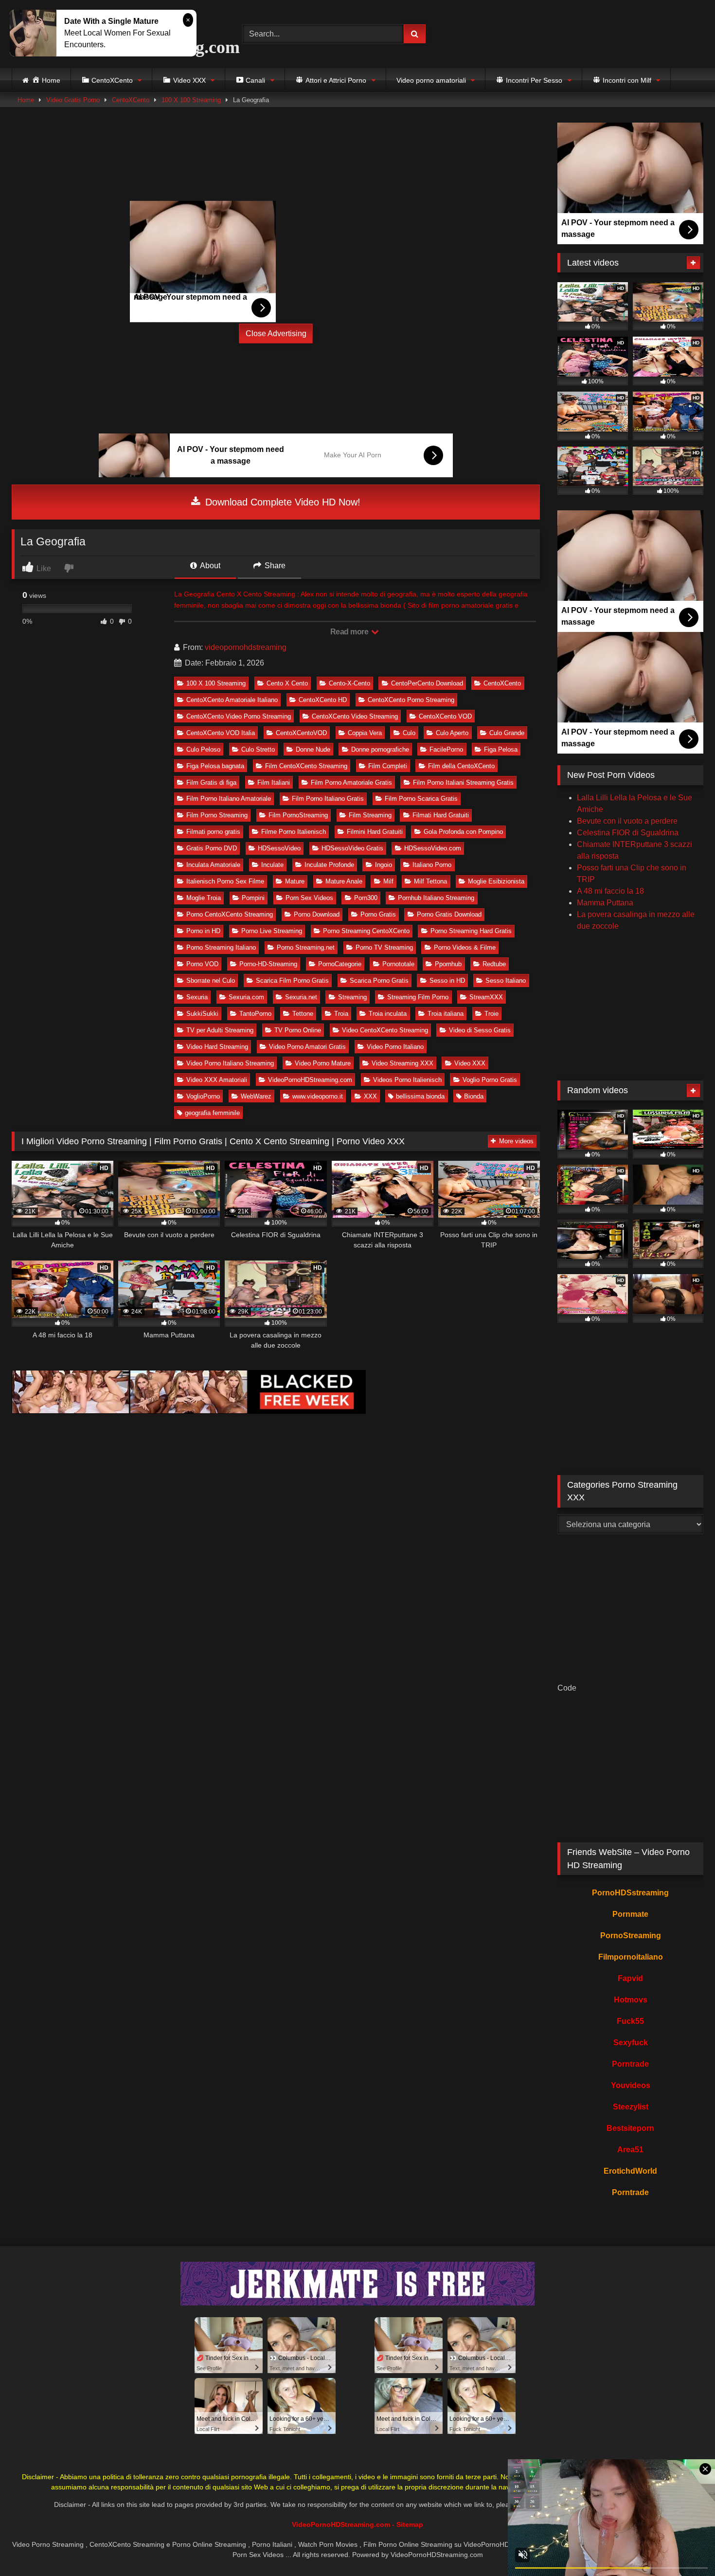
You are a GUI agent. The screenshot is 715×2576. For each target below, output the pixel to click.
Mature (295, 881)
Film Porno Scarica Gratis (421, 799)
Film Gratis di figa (211, 783)
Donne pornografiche (380, 749)
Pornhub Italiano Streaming (436, 898)
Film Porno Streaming (217, 815)
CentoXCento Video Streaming (355, 716)
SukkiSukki (202, 1014)
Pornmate (630, 1914)
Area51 (630, 2150)
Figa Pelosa (501, 749)
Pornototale (398, 964)
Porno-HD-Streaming (268, 964)
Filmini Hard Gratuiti (375, 832)
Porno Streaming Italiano (221, 947)
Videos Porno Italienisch (407, 1080)
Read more (350, 632)
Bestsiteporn (630, 2128)
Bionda (474, 1096)
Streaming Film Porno (418, 997)
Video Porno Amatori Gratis (307, 1047)
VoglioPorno (203, 1096)
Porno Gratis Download (449, 914)
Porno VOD (202, 964)
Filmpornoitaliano (631, 1957)
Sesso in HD (447, 981)
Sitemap (410, 2524)
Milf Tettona (430, 881)
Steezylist (631, 2107)
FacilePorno (446, 749)
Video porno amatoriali (431, 80)
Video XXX (470, 1063)
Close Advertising (276, 333)
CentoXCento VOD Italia (221, 733)
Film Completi (388, 766)
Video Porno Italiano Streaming (230, 1063)
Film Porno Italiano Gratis (328, 799)
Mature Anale (344, 881)
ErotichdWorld (630, 2171)
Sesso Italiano (506, 981)
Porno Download (317, 914)
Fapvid (630, 1978)
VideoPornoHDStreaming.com (310, 1080)
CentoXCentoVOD (301, 733)
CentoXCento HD (323, 700)
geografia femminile (212, 1113)
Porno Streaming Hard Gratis (471, 931)
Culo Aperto (452, 733)
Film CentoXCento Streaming (306, 766)
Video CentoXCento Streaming (385, 1030)
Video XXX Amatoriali (217, 1080)
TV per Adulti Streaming (220, 1030)
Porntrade (630, 2064)
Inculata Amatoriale (213, 865)
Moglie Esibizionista (496, 881)
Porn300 (366, 898)
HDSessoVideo (279, 848)
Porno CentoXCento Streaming (230, 914)
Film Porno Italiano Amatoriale (229, 799)
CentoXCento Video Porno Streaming (239, 716)
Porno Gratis (378, 914)
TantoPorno (255, 1014)
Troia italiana (446, 1014)
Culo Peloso (203, 749)
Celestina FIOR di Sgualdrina (628, 833)
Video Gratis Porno (73, 100)
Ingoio (384, 865)
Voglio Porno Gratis (490, 1080)
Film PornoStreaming (298, 815)
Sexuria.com (246, 997)
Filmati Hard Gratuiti (441, 815)
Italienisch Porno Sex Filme (225, 881)
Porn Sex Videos (309, 898)
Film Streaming (370, 815)
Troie (492, 1014)
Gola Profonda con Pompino (463, 832)
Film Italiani (274, 783)
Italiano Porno (432, 865)
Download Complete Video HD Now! (281, 502)
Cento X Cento (287, 683)
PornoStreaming (631, 1936)
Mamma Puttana (605, 903)
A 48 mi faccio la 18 (610, 891)
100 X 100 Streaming (191, 100)
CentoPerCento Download (427, 683)
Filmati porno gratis (213, 832)
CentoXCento (131, 100)
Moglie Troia (204, 898)
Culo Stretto (258, 749)
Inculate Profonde (329, 865)
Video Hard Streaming (217, 1047)
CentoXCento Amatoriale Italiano (232, 700)
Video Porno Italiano (395, 1047)
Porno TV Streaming (384, 947)
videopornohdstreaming (246, 647)
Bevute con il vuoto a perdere (627, 821)
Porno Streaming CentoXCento (366, 931)
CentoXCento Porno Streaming (411, 700)
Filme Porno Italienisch (294, 832)
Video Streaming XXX (402, 1063)
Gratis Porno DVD (212, 848)
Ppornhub (448, 964)
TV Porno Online (298, 1030)
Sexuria (197, 997)
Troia (341, 1014)
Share (274, 566)
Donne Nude (313, 749)
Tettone (303, 1014)
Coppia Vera (365, 733)
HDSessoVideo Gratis (352, 848)
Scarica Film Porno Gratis (292, 981)
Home (26, 100)
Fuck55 (630, 2021)
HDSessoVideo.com (433, 848)
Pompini (253, 898)
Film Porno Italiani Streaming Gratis (463, 783)
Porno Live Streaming (272, 931)
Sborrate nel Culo (211, 981)
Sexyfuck (631, 2043)
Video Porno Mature (323, 1063)
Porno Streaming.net (306, 947)
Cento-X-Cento (349, 683)
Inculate (272, 865)
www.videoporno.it (318, 1096)
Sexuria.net (301, 997)
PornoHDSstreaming (630, 1893)
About (209, 566)
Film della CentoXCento (461, 766)
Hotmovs (631, 2000)
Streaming (352, 997)
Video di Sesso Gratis (480, 1030)
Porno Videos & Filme (465, 947)
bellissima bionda (420, 1096)
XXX (370, 1096)
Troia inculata (388, 1014)
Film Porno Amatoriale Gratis (351, 783)
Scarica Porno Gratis (379, 981)
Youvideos (631, 2085)
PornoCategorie (340, 964)
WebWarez (256, 1096)
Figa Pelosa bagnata (215, 766)
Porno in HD (203, 931)
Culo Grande (507, 733)
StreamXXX (486, 997)
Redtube (494, 964)
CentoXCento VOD (445, 716)
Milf (388, 881)
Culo (409, 733)
